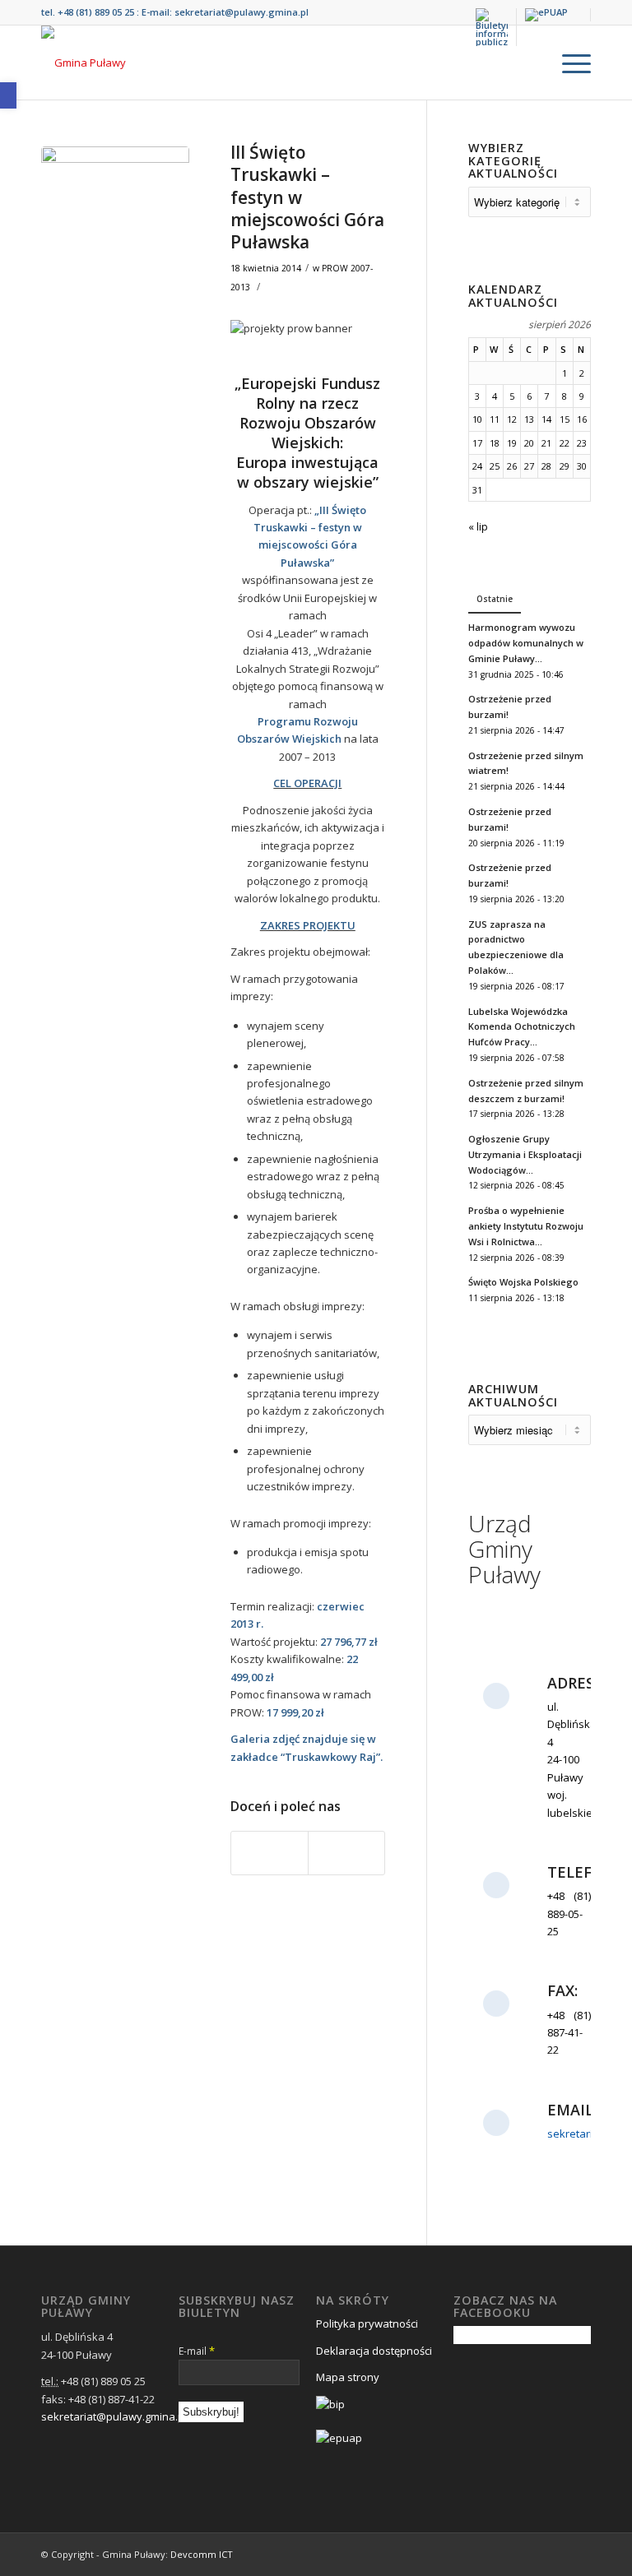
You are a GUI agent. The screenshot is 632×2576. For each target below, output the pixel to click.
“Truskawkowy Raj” (330, 1757)
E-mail (197, 2351)
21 (546, 443)
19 (512, 443)
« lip (478, 526)
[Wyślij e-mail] (346, 1853)
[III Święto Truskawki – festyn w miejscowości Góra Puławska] (115, 220)
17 (477, 443)
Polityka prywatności (367, 2323)
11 (495, 419)
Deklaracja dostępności (374, 2351)
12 (512, 419)
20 (529, 443)
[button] (8, 95)
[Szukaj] (530, 63)
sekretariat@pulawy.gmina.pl (242, 12)
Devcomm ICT (202, 2554)
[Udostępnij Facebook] (270, 1853)
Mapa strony (348, 2377)
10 (477, 419)
